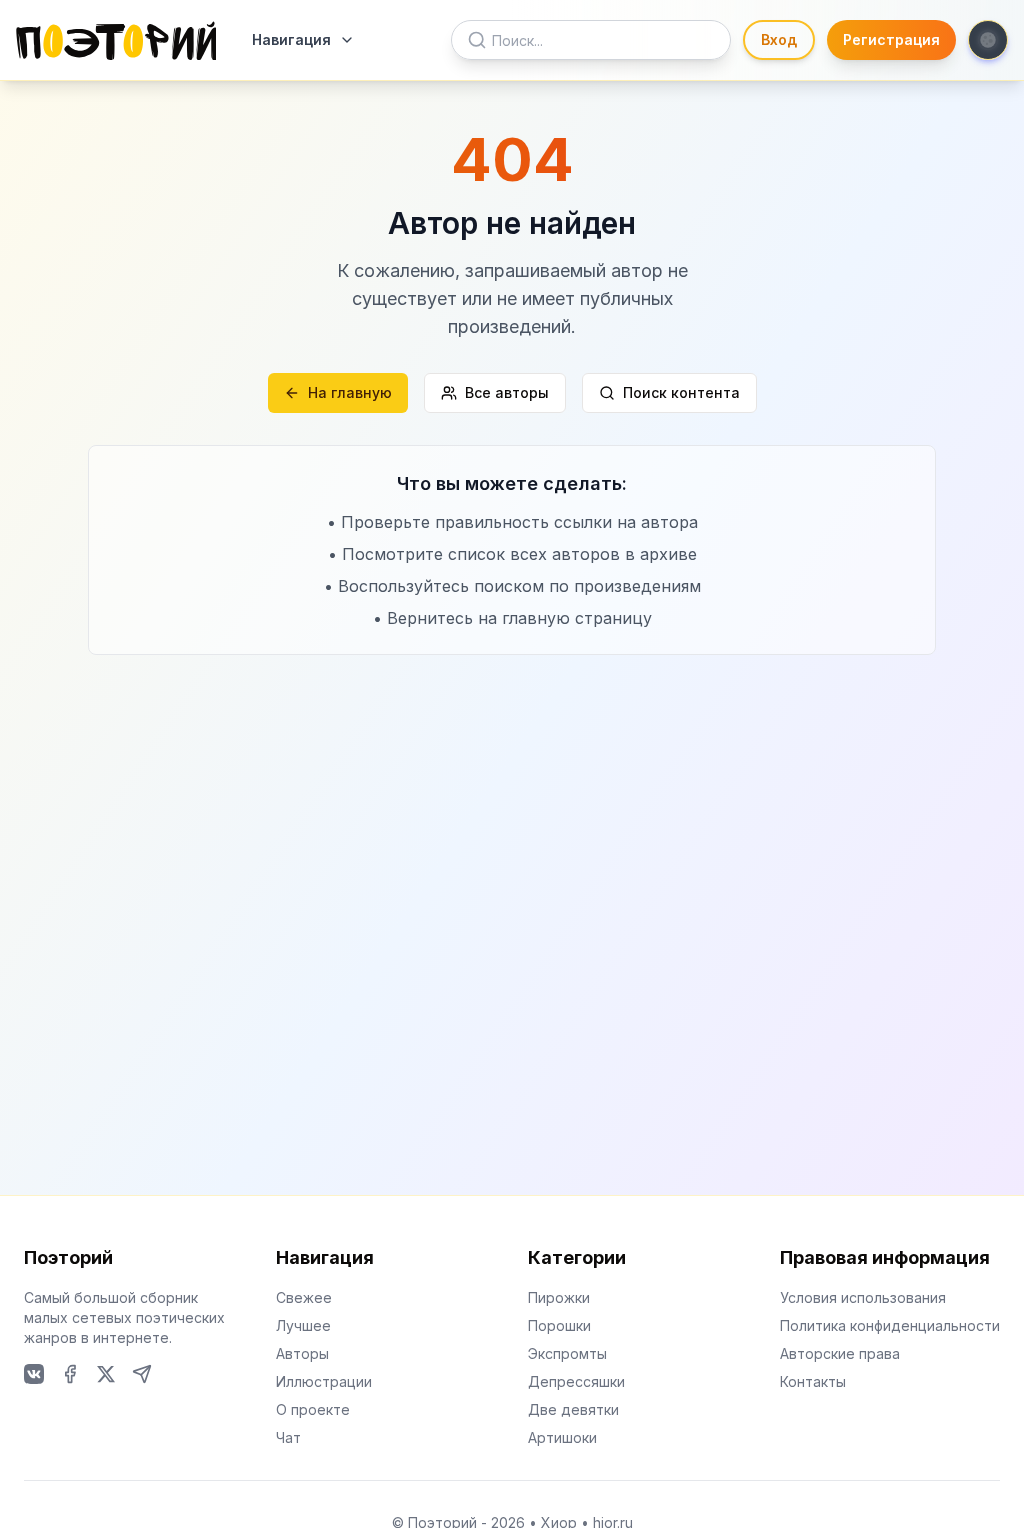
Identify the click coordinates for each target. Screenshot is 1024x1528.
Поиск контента (681, 392)
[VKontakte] (34, 1374)
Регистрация (891, 39)
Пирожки (559, 1297)
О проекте (313, 1409)
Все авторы (507, 392)
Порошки (559, 1325)
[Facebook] (70, 1374)
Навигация (291, 39)
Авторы (302, 1353)
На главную (350, 392)
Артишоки (562, 1437)
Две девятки (573, 1409)
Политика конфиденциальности (890, 1325)
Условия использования (863, 1297)
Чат (288, 1437)
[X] (106, 1374)
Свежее (304, 1297)
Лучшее (303, 1325)
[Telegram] (142, 1374)
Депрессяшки (576, 1381)
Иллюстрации (324, 1381)
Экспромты (567, 1353)
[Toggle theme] (988, 40)
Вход (779, 39)
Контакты (813, 1381)
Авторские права (840, 1353)
